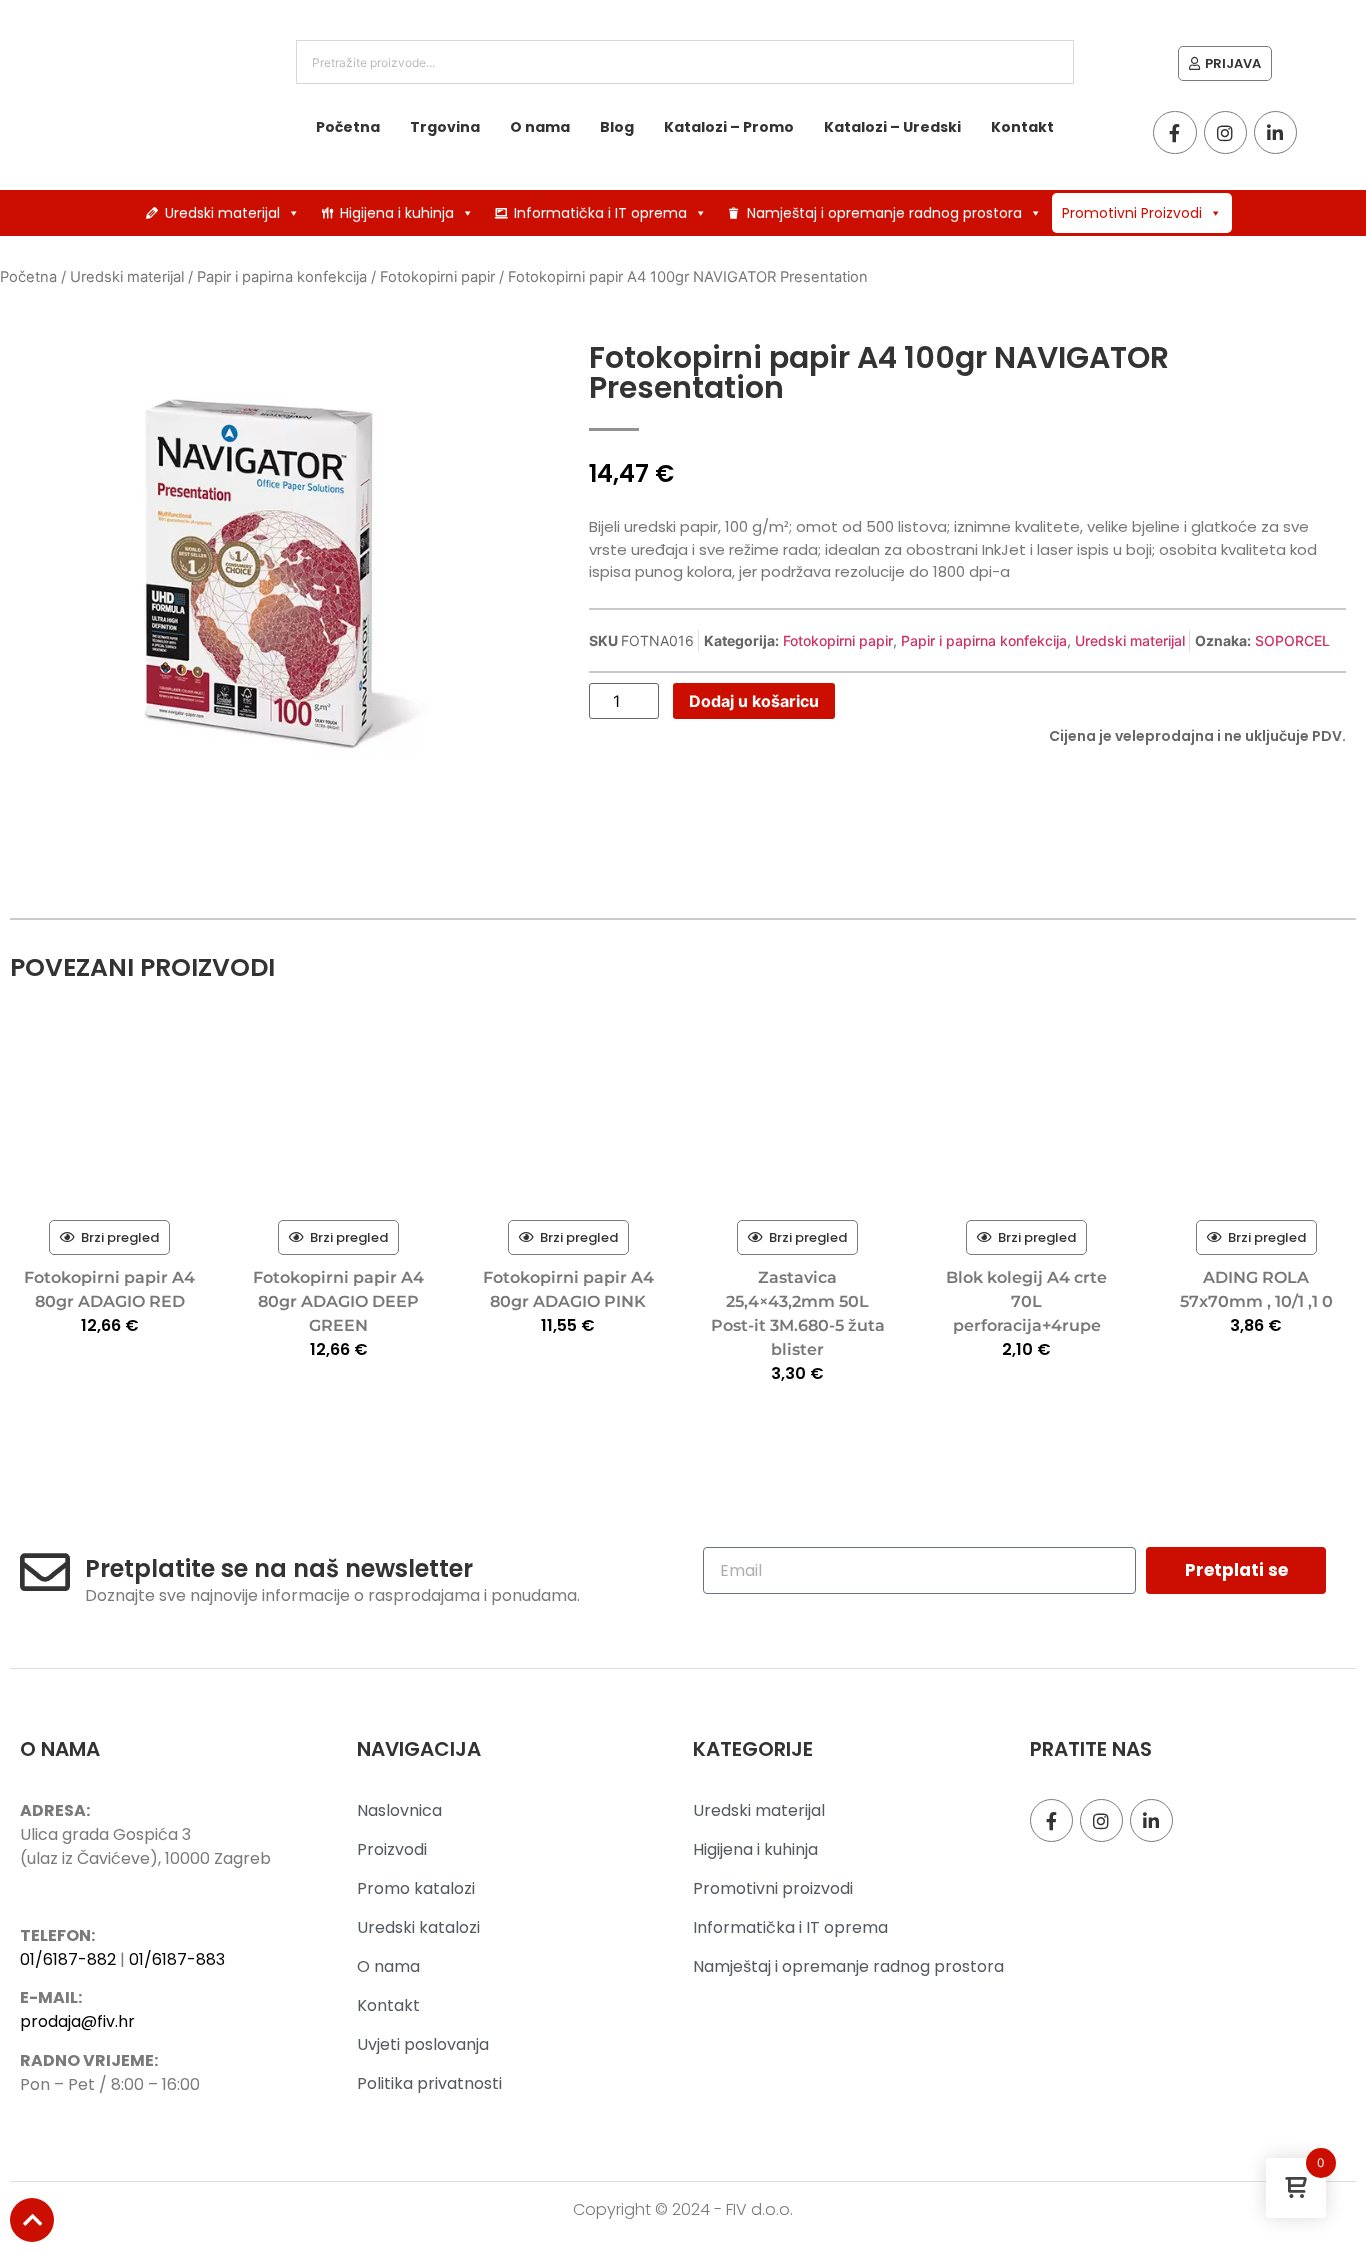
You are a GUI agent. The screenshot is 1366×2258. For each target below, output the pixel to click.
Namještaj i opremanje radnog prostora (884, 213)
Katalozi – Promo (729, 127)
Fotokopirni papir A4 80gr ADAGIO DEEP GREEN (338, 1301)
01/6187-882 (68, 1959)
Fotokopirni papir (437, 277)
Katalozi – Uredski (892, 127)
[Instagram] (1225, 132)
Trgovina (445, 127)
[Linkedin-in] (1275, 132)
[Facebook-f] (1174, 132)
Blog (617, 127)
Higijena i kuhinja (397, 213)
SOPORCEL (1292, 640)
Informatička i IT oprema (600, 213)
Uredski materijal (222, 213)
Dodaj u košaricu (754, 701)
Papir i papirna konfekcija (282, 277)
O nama (540, 127)
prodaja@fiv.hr (77, 2021)
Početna (348, 127)
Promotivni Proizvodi (1132, 213)
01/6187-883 (177, 1959)
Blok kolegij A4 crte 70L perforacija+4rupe (1026, 1301)
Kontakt (1022, 127)
